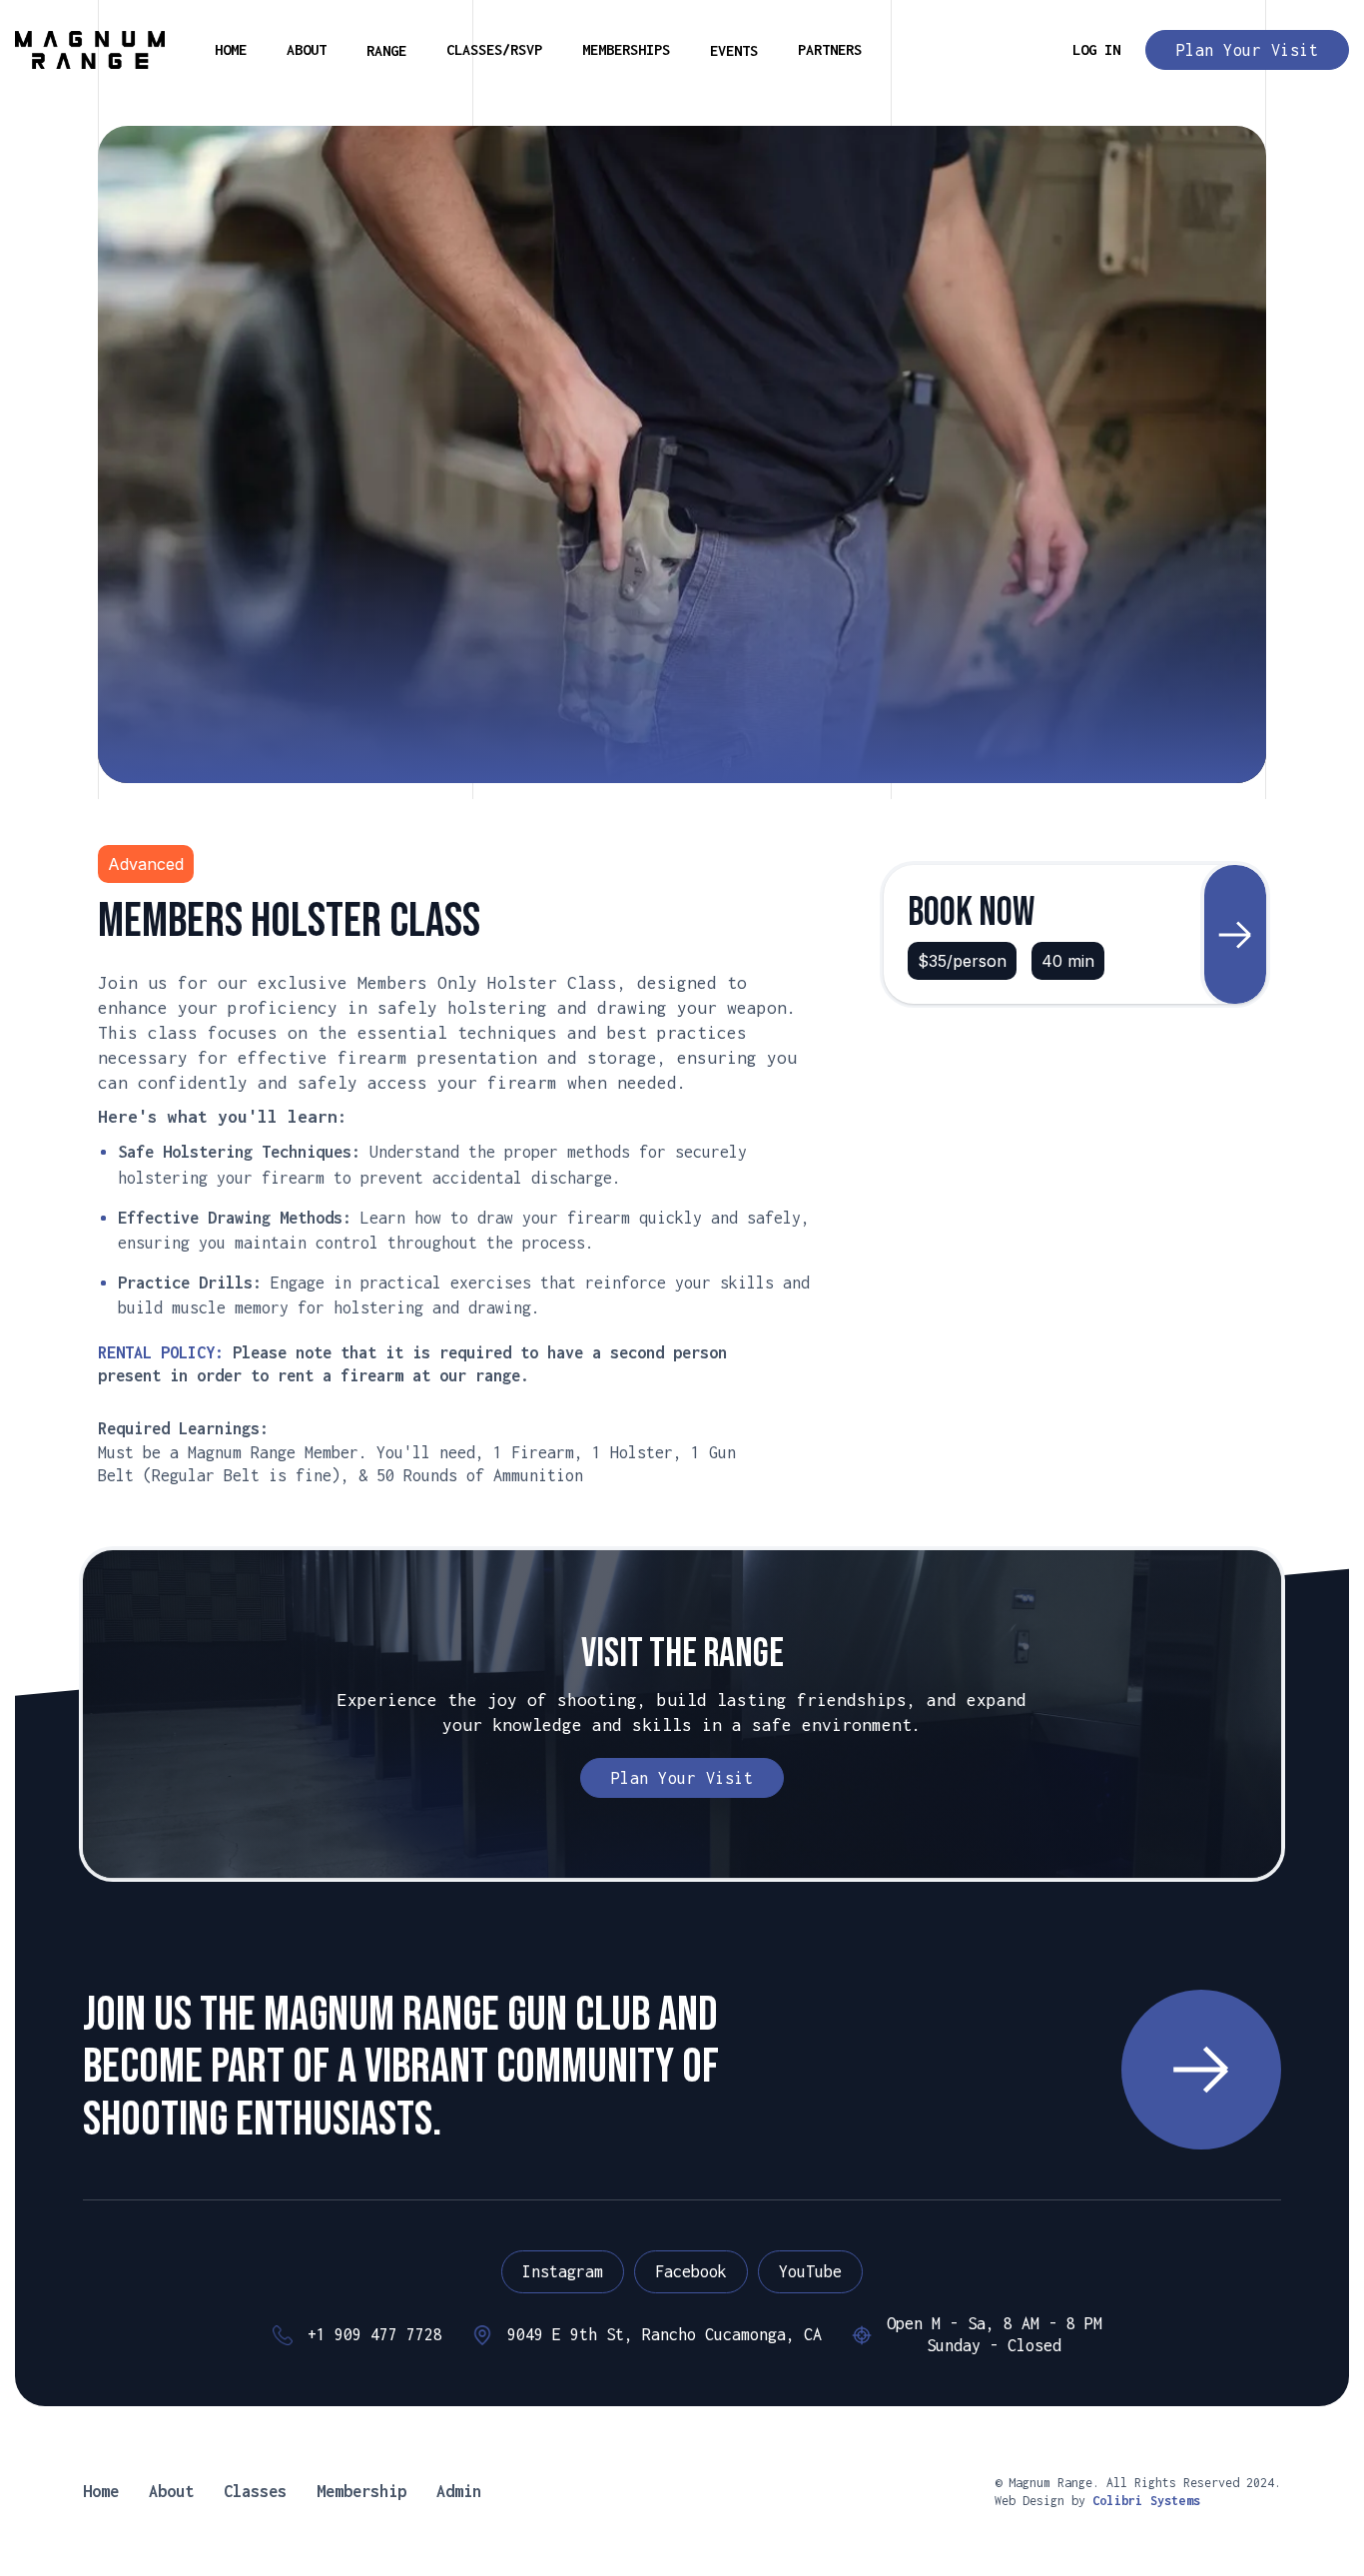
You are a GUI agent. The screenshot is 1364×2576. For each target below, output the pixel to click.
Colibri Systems (1146, 2501)
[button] (386, 50)
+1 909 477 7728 (375, 2334)
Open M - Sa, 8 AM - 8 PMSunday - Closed (995, 2334)
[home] (90, 50)
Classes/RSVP (494, 49)
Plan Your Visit (1248, 50)
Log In (1096, 49)
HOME (231, 49)
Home (101, 2491)
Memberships (626, 49)
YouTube (810, 2271)
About (307, 49)
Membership (361, 2491)
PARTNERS (830, 49)
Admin (459, 2491)
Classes (255, 2491)
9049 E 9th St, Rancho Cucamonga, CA (665, 2334)
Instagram (563, 2271)
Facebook (691, 2271)
